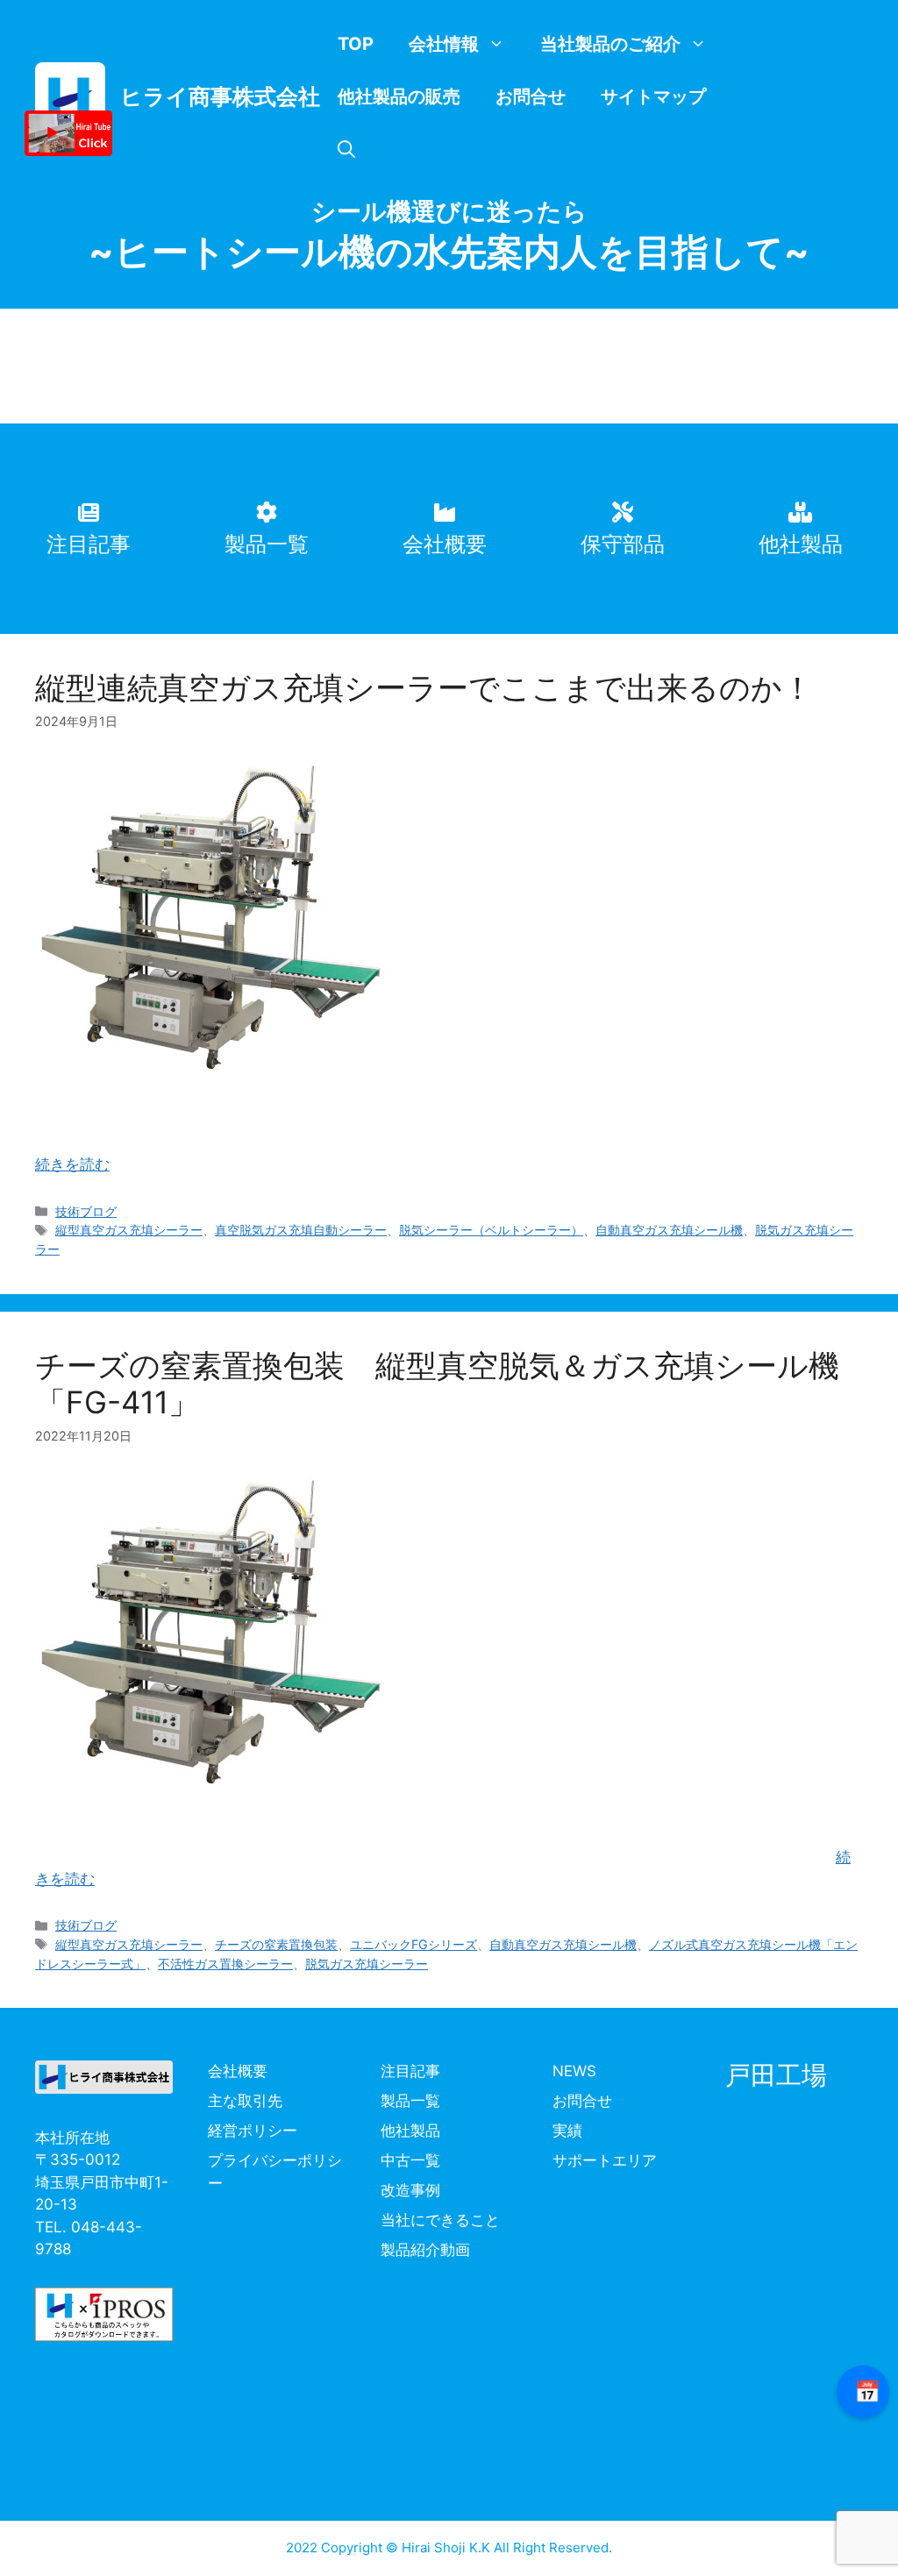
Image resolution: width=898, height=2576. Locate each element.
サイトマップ (653, 96)
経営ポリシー (253, 2131)
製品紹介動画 (425, 2250)
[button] (346, 149)
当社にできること (440, 2220)
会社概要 (238, 2071)
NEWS (574, 2071)
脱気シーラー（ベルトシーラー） (491, 1230)
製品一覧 (410, 2101)
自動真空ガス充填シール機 (669, 1230)
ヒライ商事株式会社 (220, 96)
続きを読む (72, 1164)
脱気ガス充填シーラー (367, 1964)
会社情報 (444, 44)
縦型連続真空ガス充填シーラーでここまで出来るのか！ (424, 687)
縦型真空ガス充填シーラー (129, 1230)
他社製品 (410, 2131)
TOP (356, 44)
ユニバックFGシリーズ (413, 1944)
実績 (567, 2131)
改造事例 (410, 2190)
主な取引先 (245, 2101)
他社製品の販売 (399, 96)
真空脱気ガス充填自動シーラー (301, 1230)
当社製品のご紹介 (610, 44)
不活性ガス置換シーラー (225, 1964)
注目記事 (410, 2071)
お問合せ (531, 96)
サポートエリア (605, 2160)
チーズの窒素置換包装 (276, 1944)
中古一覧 (410, 2160)
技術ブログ (86, 1211)
